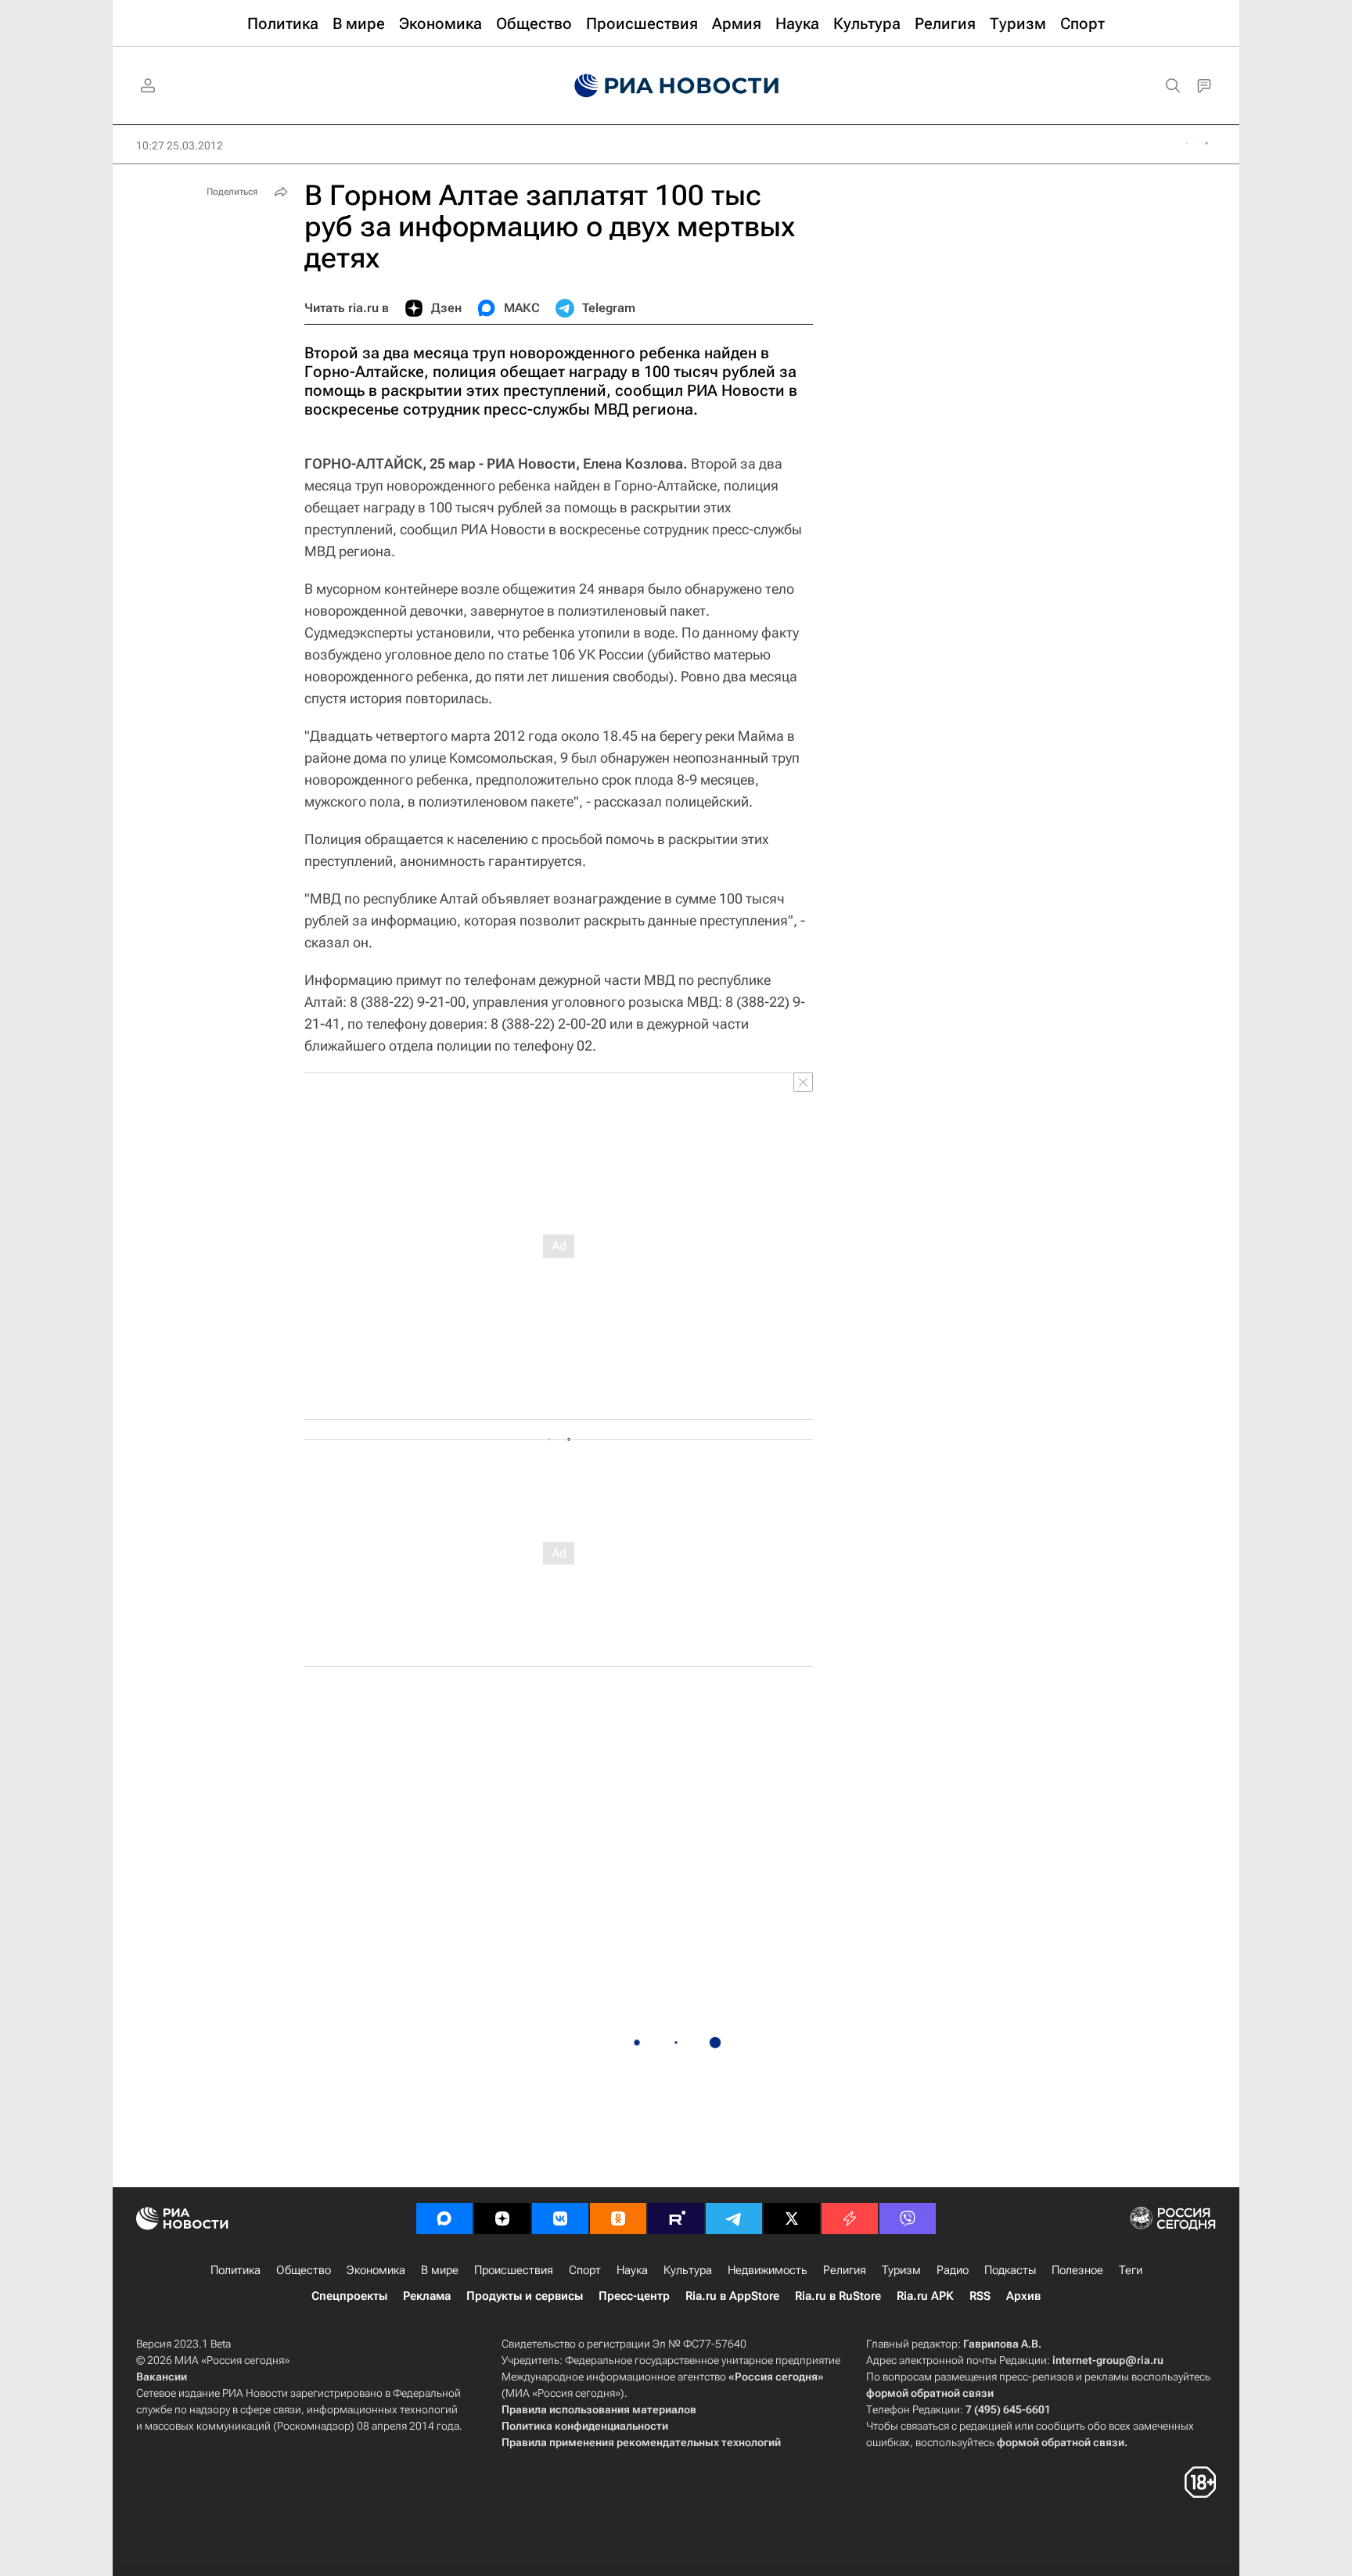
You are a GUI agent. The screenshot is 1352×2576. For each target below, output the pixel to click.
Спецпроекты (349, 2296)
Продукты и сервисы (525, 2296)
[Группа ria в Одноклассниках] (618, 2219)
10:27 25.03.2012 (180, 146)
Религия (845, 2270)
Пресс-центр (634, 2296)
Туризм (901, 2270)
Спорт (585, 2270)
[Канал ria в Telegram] (734, 2219)
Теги (1131, 2270)
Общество (304, 2270)
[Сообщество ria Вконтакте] (560, 2219)
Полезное (1077, 2270)
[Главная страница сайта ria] (676, 86)
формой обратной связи (930, 2393)
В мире (440, 2270)
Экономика (376, 2270)
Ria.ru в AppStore (732, 2296)
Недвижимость (768, 2270)
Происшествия (514, 2270)
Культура (688, 2270)
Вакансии (162, 2377)
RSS (980, 2296)
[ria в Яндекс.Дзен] (502, 2219)
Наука (632, 2270)
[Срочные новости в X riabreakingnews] (850, 2219)
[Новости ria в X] (792, 2219)
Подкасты (1010, 2270)
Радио (953, 2270)
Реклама (427, 2296)
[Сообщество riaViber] (908, 2219)
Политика (236, 2270)
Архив (1023, 2296)
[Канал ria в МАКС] (444, 2219)
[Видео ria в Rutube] (676, 2219)
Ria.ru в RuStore (838, 2296)
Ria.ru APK (925, 2296)
